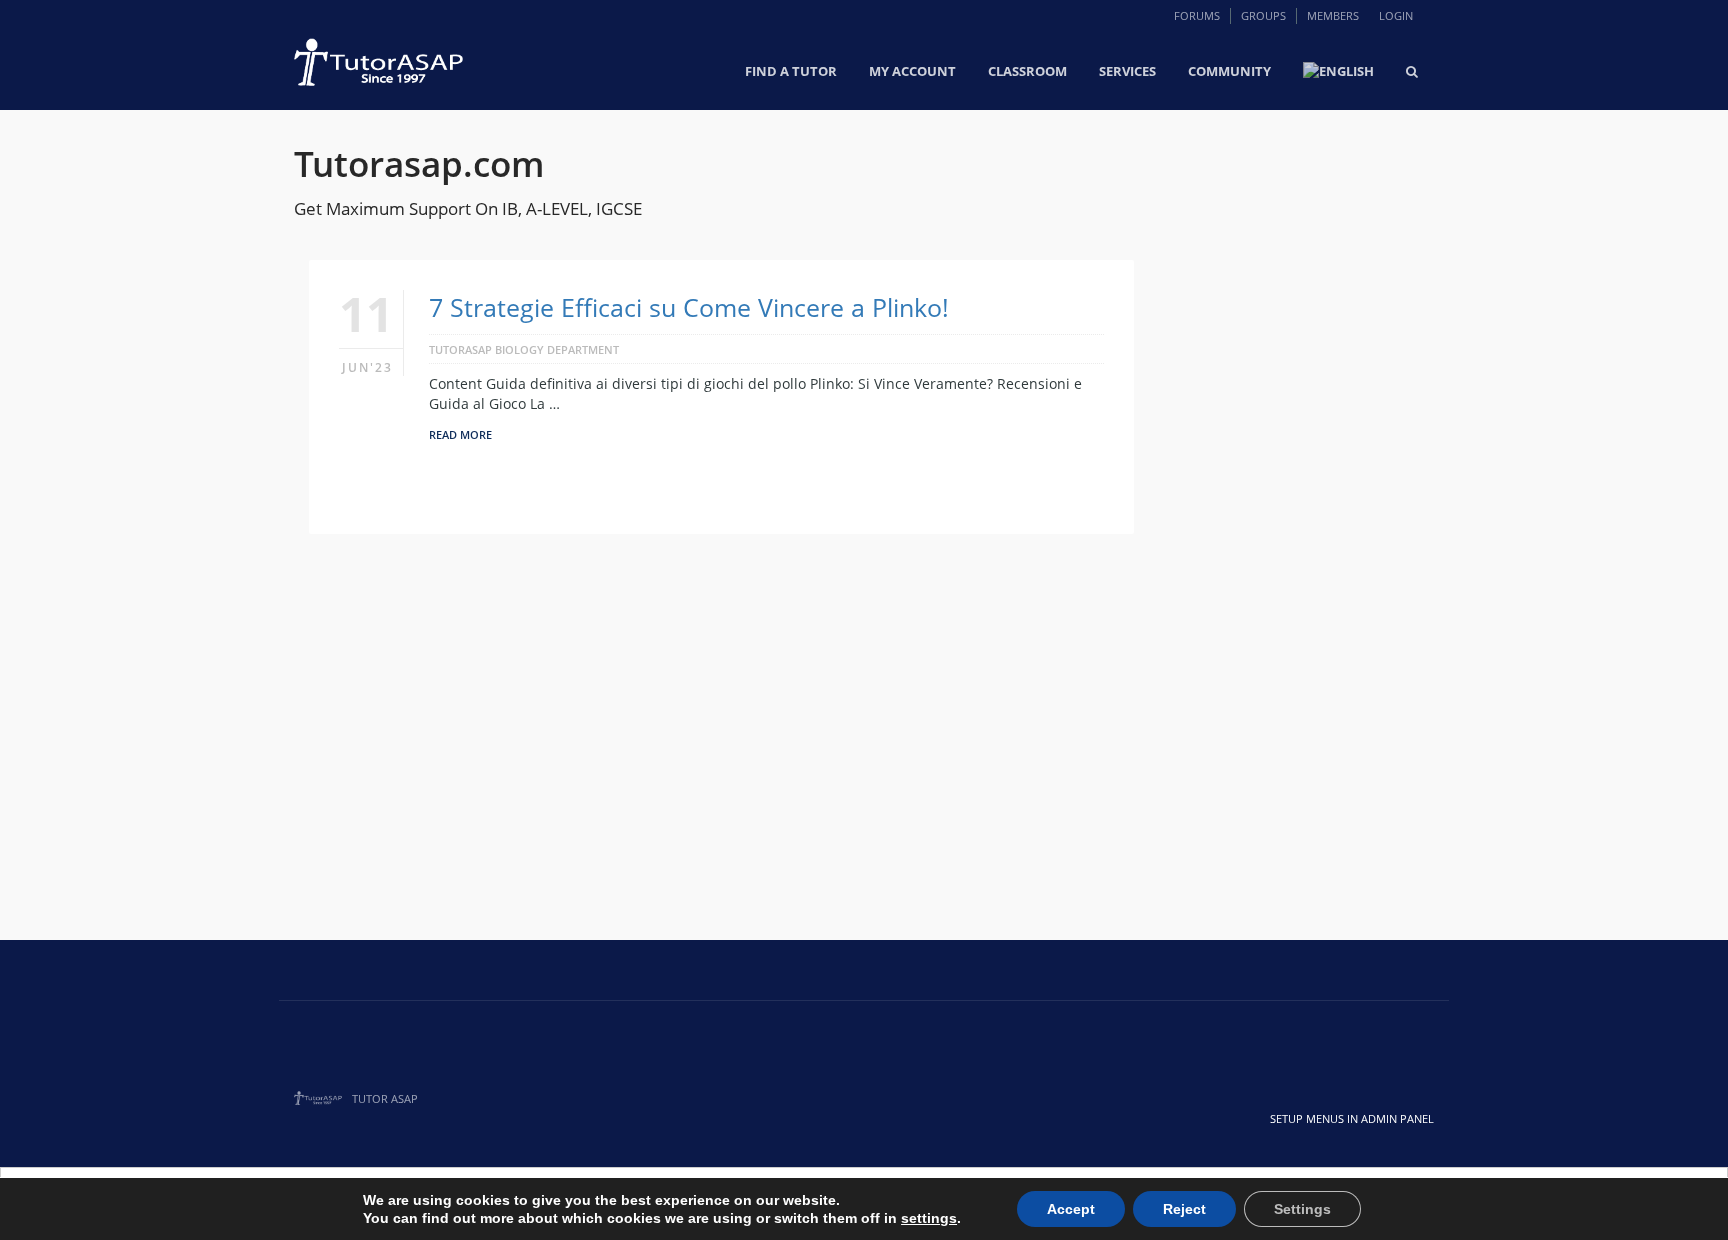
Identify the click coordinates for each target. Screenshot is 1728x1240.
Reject (1184, 1209)
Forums (1197, 15)
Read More (460, 434)
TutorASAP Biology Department (524, 349)
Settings (1302, 1209)
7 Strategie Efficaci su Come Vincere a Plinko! (689, 307)
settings (929, 1218)
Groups (1263, 15)
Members (1333, 15)
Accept (1071, 1209)
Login (1396, 15)
